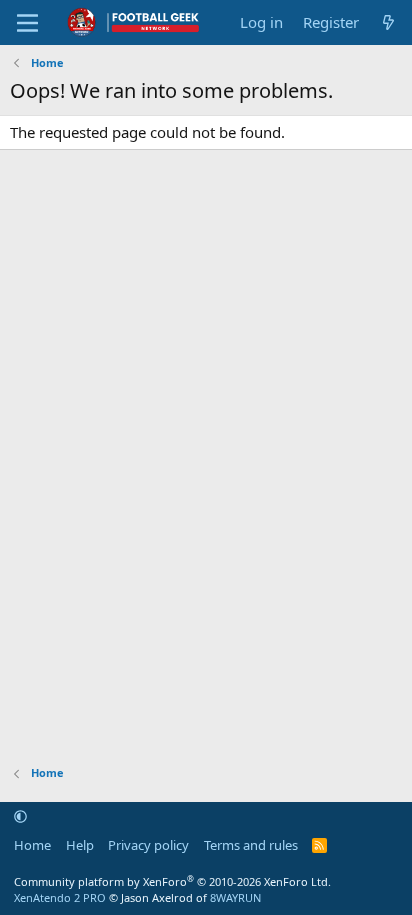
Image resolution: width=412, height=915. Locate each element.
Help (80, 845)
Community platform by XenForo (172, 881)
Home (32, 845)
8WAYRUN (235, 897)
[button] (20, 817)
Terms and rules (251, 845)
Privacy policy (148, 845)
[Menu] (27, 23)
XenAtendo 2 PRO (60, 897)
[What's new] (388, 22)
